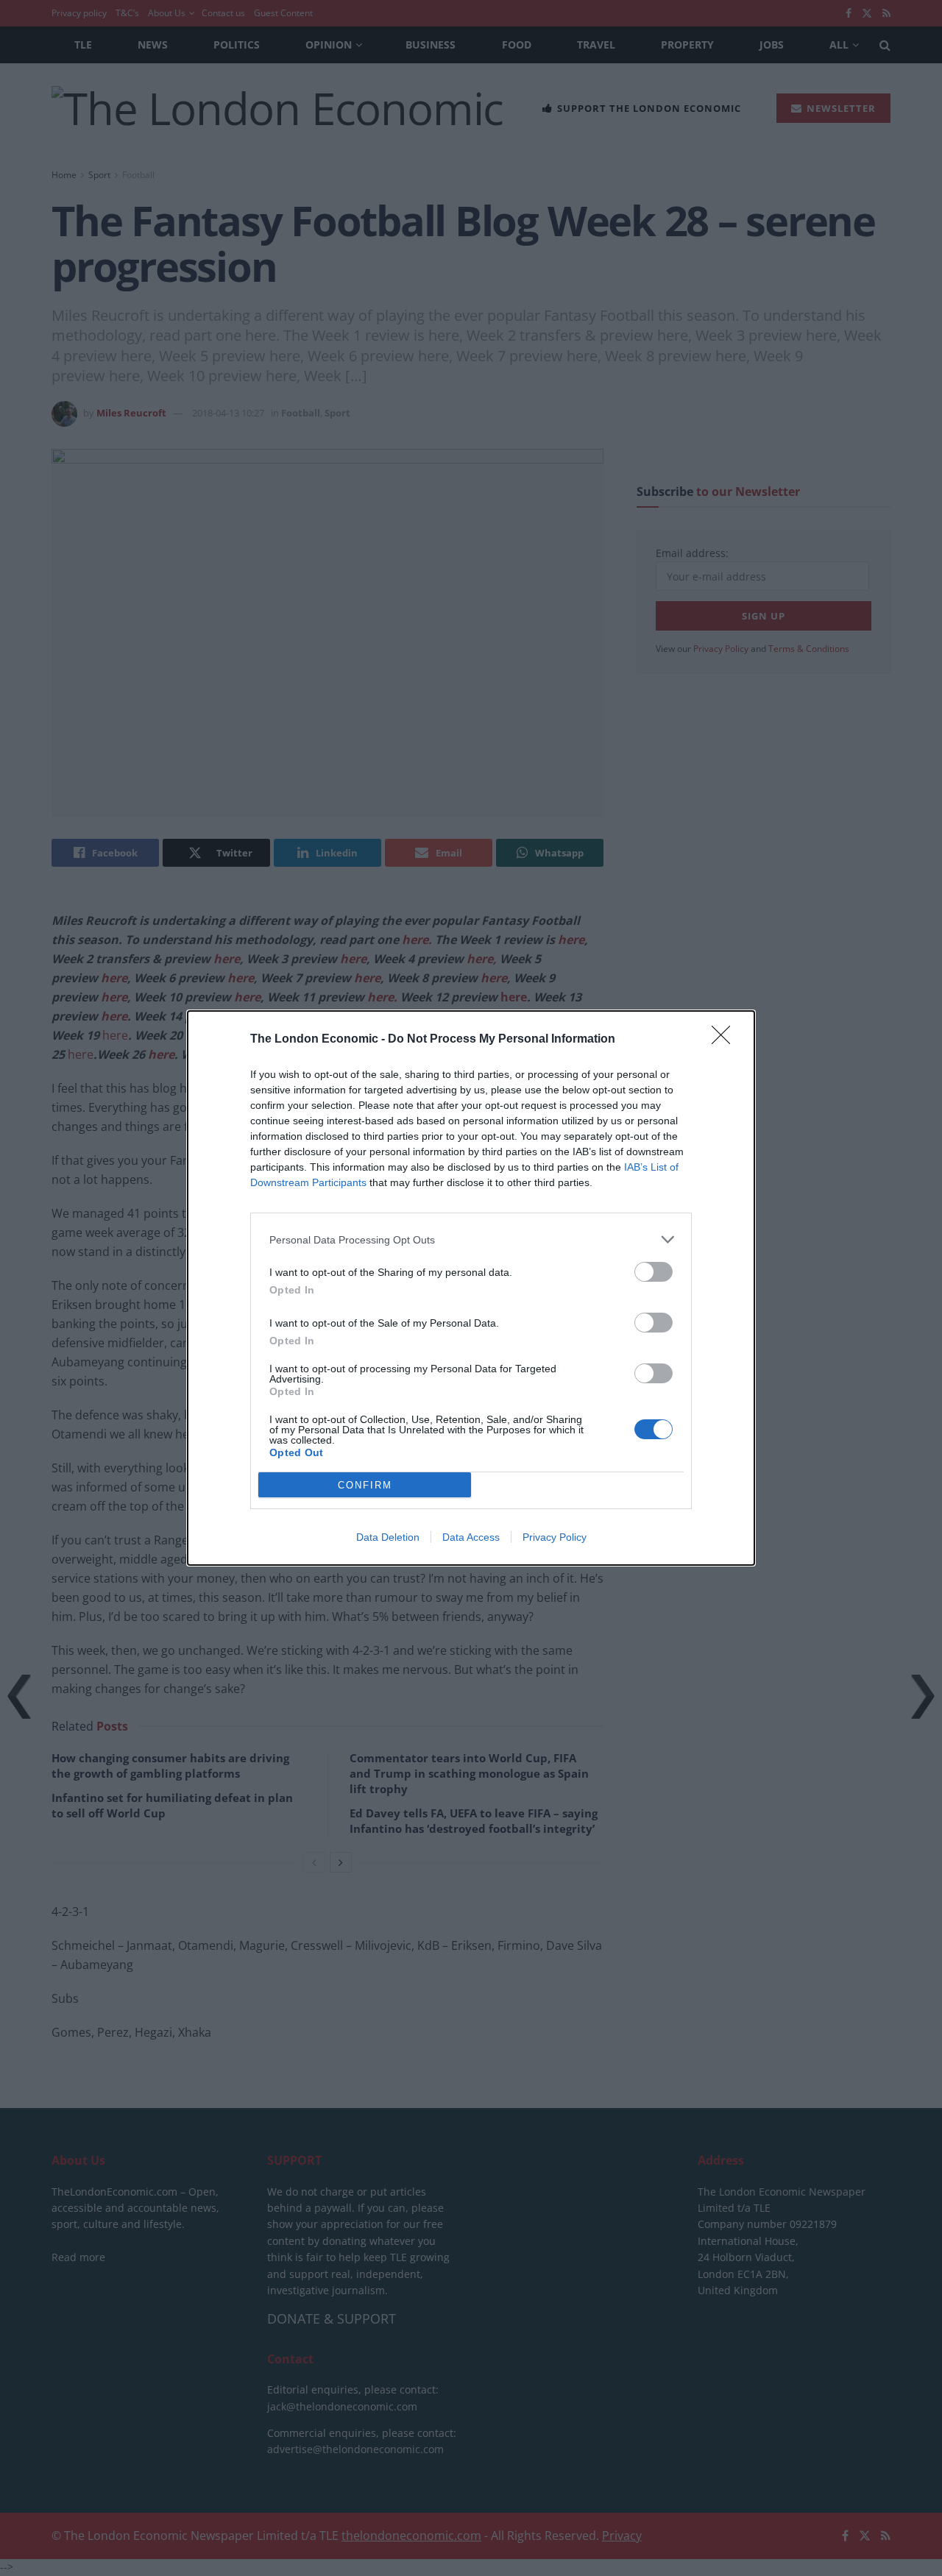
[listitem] (471, 1239)
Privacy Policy (555, 1537)
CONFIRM (365, 1485)
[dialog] (471, 1288)
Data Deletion (388, 1537)
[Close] (726, 1040)
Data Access (471, 1537)
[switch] (654, 1272)
